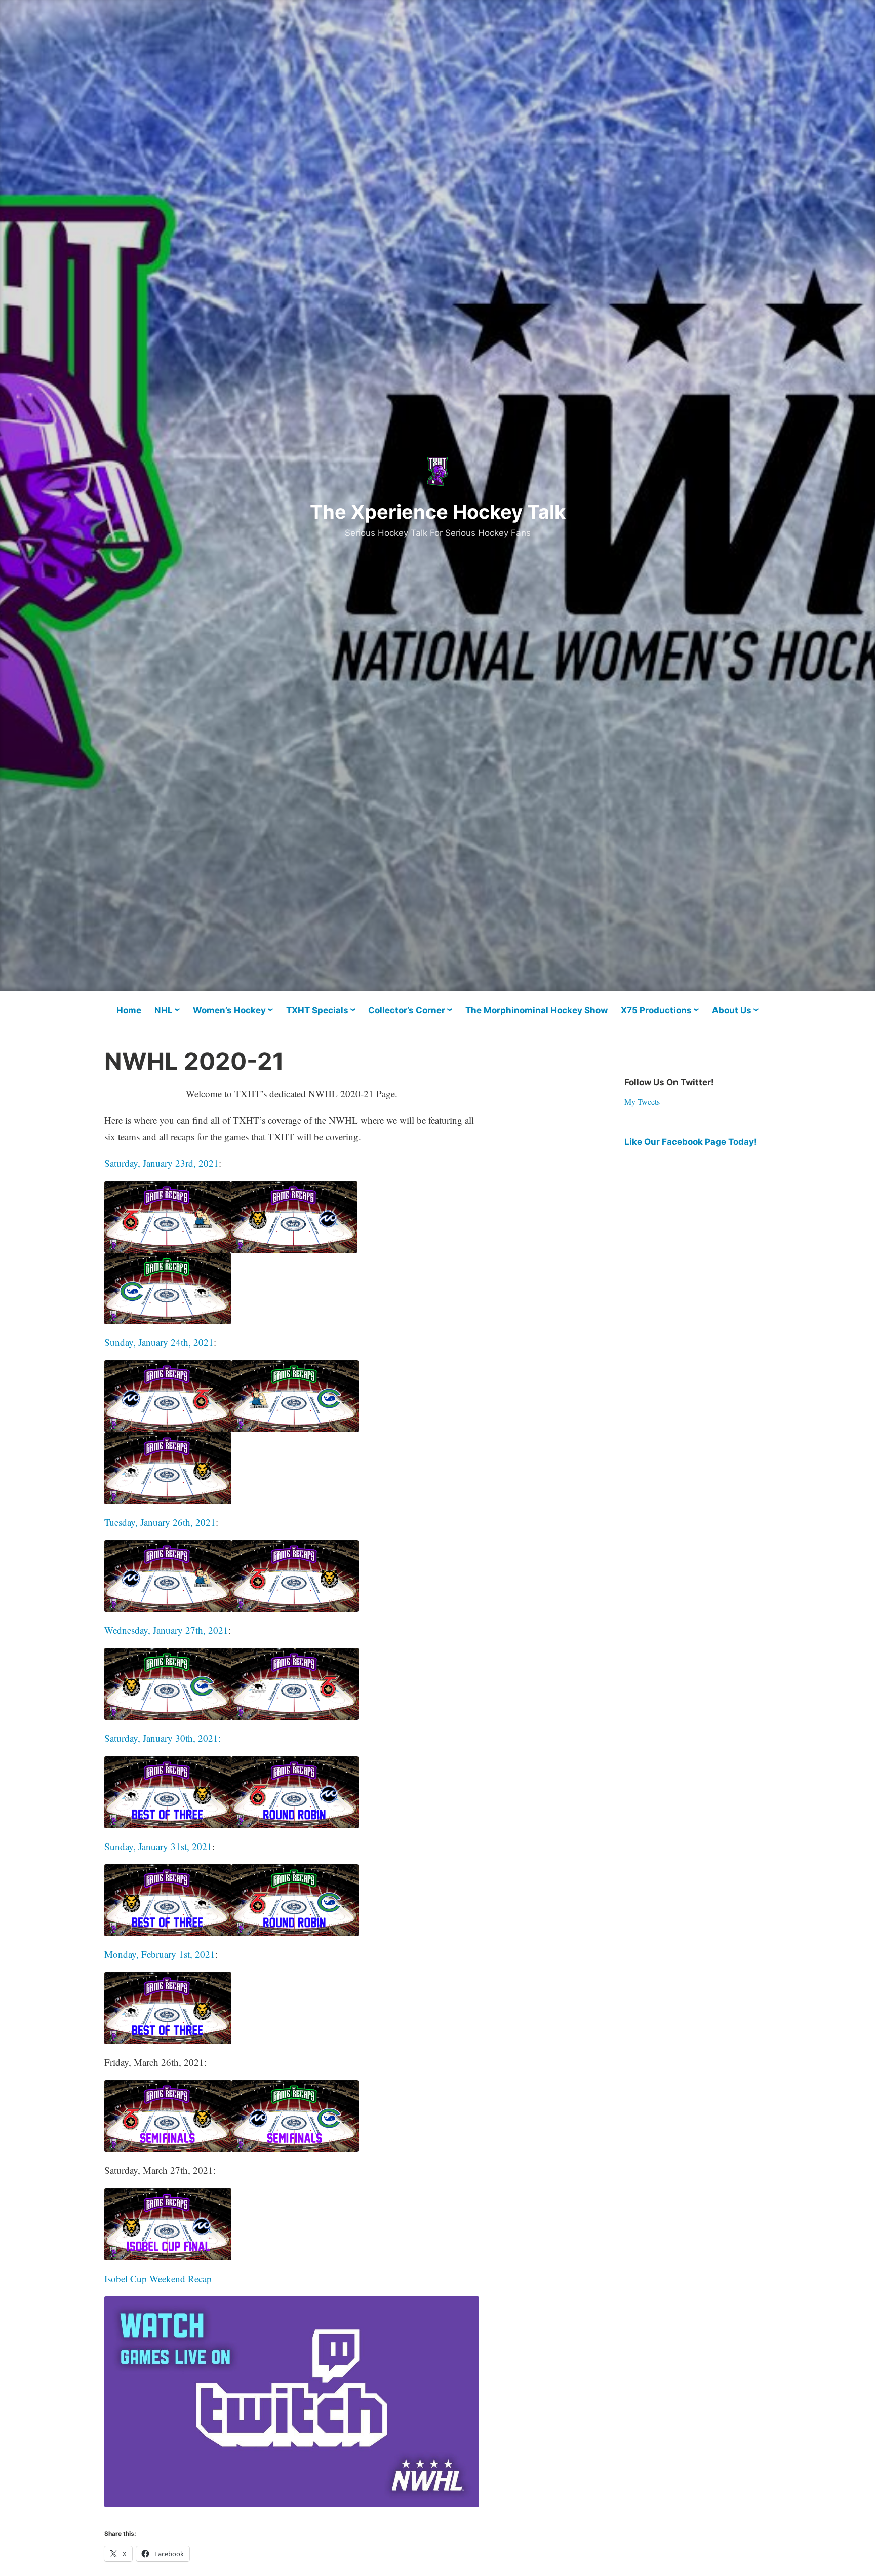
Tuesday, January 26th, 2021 (160, 1522)
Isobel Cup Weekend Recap (158, 2278)
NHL (164, 1010)
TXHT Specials (317, 1010)
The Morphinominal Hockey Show (536, 1010)
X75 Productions (656, 1010)
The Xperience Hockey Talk (438, 512)
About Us (732, 1010)
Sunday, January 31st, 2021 (158, 1846)
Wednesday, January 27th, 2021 (166, 1630)
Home (129, 1010)
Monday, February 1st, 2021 (160, 1954)
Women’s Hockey (229, 1010)
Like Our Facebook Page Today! (691, 1142)
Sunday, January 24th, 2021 (159, 1342)
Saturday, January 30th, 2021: (163, 1738)
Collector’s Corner (407, 1010)
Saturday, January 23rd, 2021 (162, 1163)
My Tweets (642, 1102)
